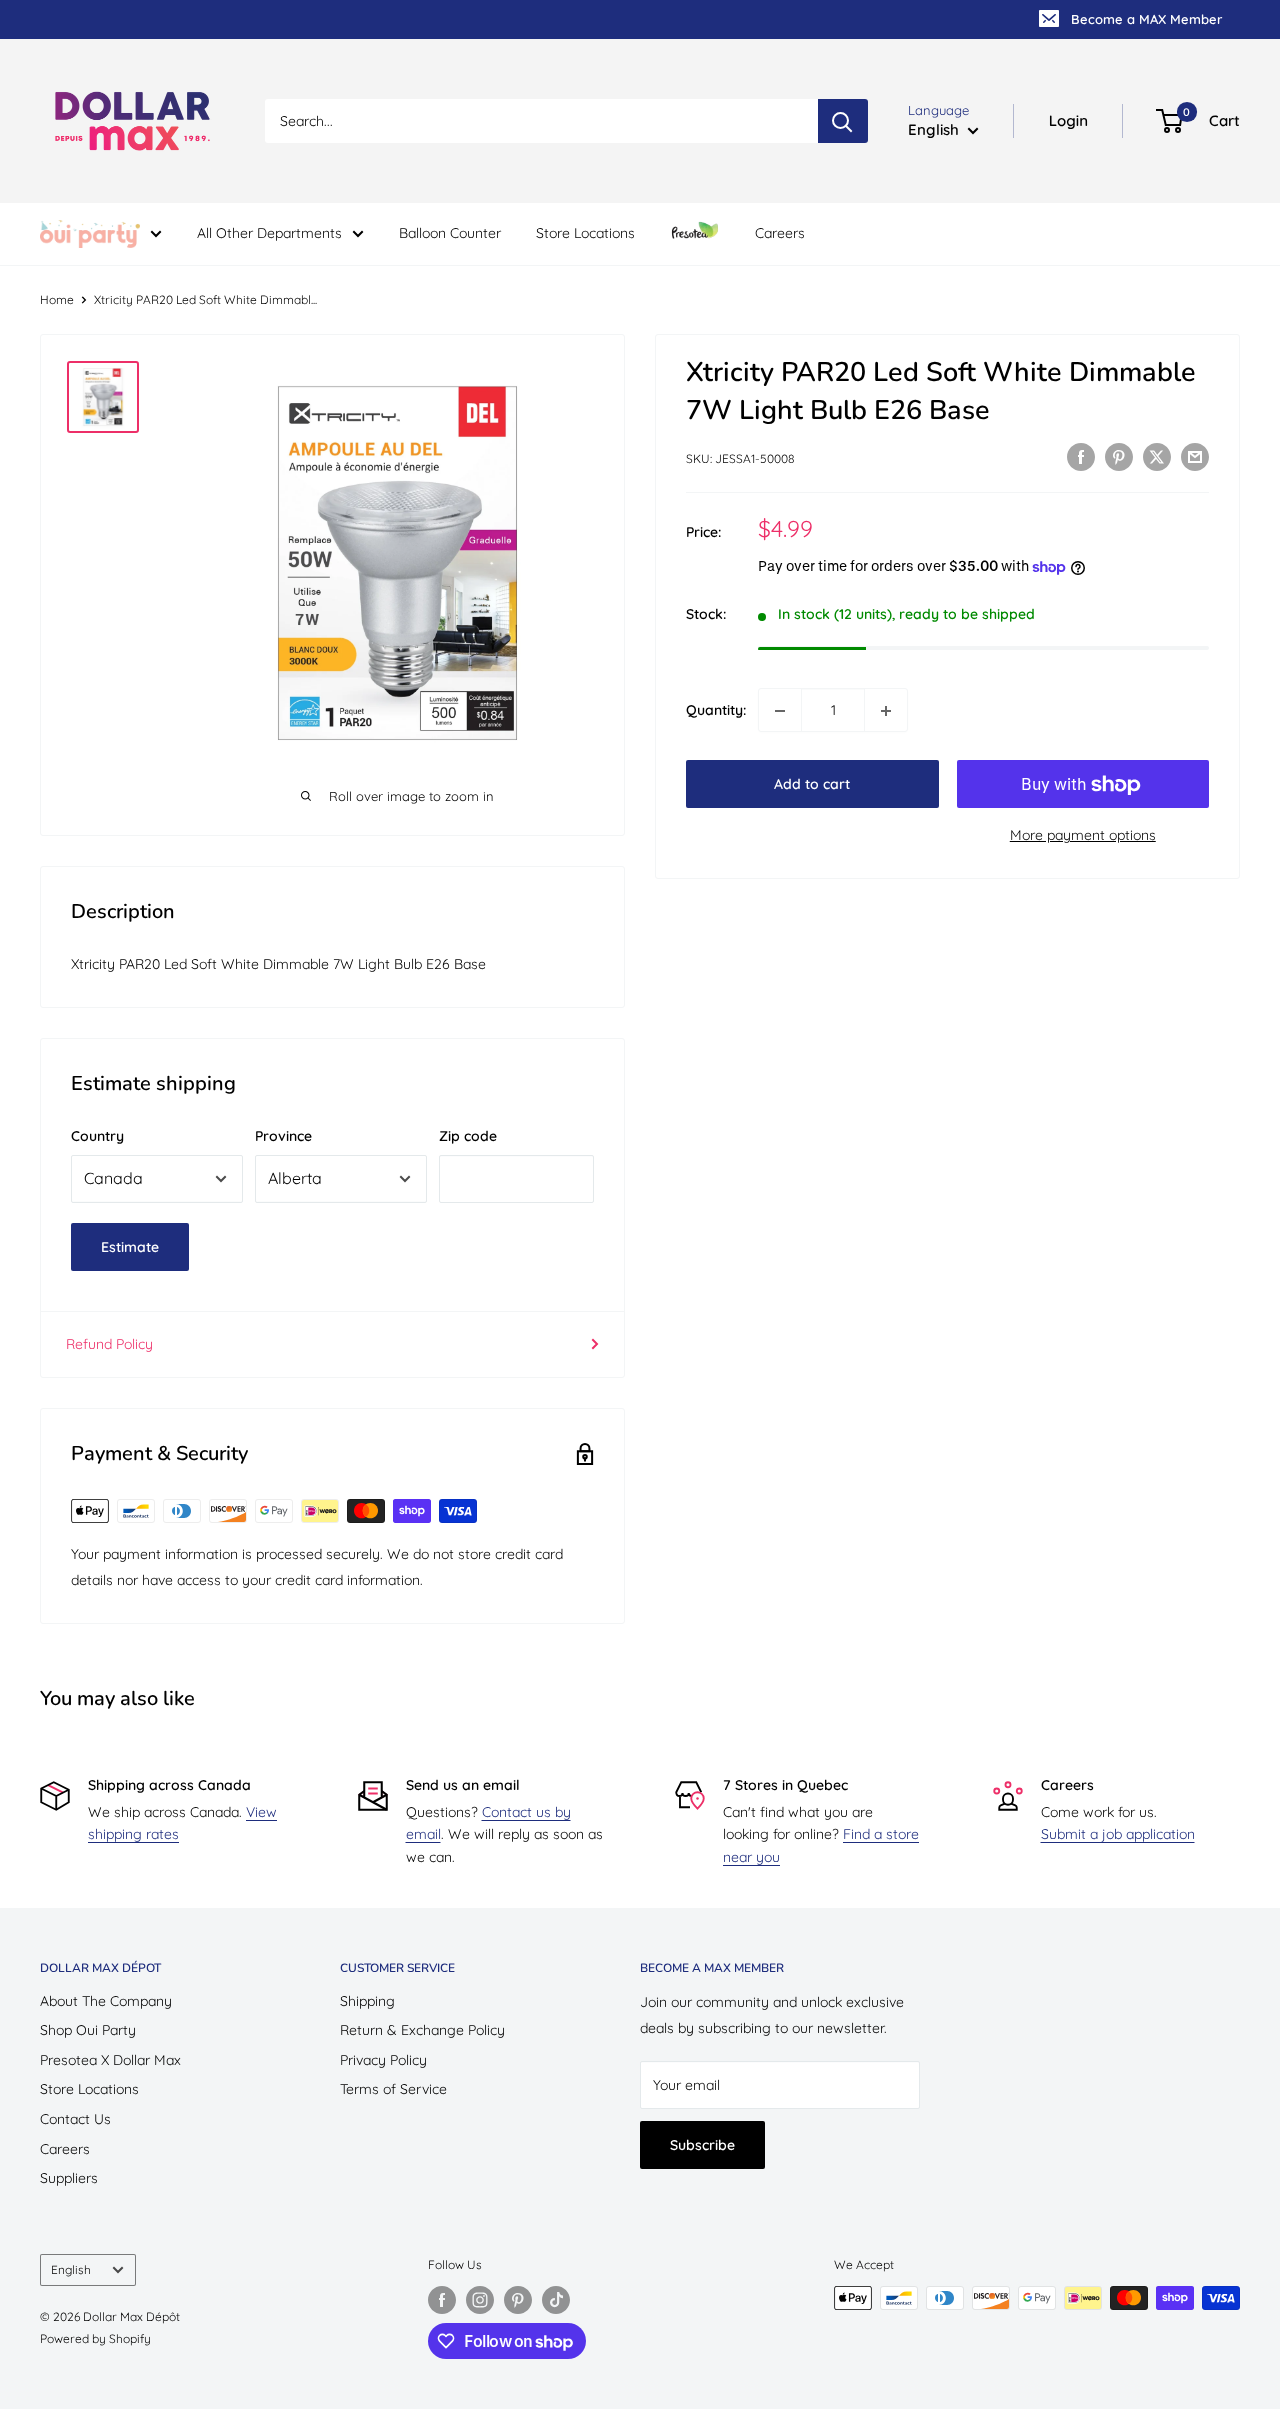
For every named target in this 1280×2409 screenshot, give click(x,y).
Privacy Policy (383, 2060)
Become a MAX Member (1146, 19)
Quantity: (716, 711)
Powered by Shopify (95, 2338)
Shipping (367, 2001)
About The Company (106, 2001)
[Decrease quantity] (780, 711)
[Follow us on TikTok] (556, 2300)
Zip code (468, 1136)
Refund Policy (109, 1344)
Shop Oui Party (88, 2030)
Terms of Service (393, 2089)
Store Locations (585, 233)
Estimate (130, 1247)
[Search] (843, 121)
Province (283, 1136)
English (71, 2269)
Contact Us (75, 2119)
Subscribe (702, 2145)
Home (57, 299)
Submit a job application (1118, 1834)
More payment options (1083, 836)
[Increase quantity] (886, 711)
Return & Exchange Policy (422, 2030)
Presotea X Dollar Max (110, 2060)
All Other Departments (269, 233)
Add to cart (812, 785)
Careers (780, 233)
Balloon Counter (450, 233)
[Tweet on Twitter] (1157, 457)
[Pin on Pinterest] (1119, 457)
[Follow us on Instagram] (480, 2300)
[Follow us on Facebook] (442, 2300)
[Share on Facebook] (1081, 457)
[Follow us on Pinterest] (518, 2300)
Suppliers (69, 2178)
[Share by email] (1195, 457)
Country (97, 1136)
